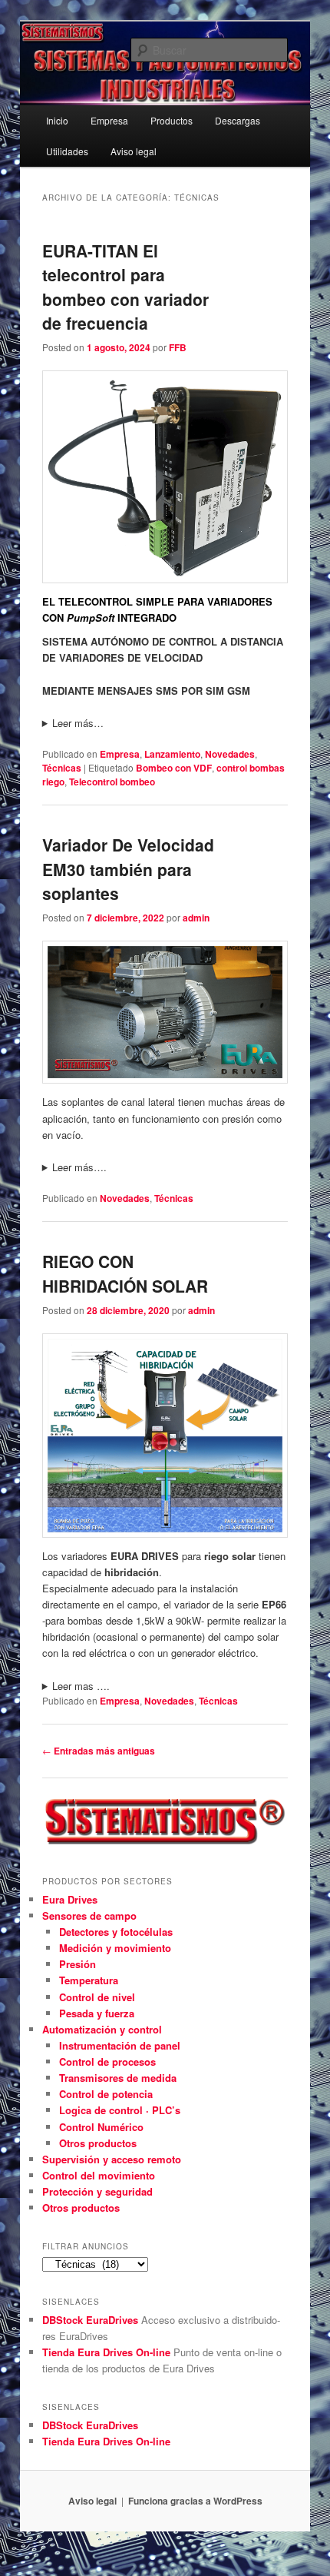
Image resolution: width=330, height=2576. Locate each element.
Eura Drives (70, 1899)
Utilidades (67, 151)
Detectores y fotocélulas (116, 1932)
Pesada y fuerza (97, 2013)
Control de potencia (106, 2094)
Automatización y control (102, 2029)
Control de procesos (107, 2061)
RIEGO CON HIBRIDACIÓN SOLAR (125, 1273)
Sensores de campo (89, 1915)
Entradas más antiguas (99, 1751)
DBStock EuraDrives (90, 2320)
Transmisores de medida (118, 2078)
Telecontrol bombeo (112, 782)
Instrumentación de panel (120, 2045)
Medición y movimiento (115, 1948)
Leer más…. (79, 1167)
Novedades (230, 754)
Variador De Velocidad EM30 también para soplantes (128, 869)
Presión (78, 1964)
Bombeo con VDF (174, 768)
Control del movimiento (99, 2175)
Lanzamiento (172, 754)
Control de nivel (97, 1997)
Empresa (109, 120)
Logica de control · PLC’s (120, 2110)
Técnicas (62, 768)
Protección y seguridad (97, 2191)
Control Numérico (101, 2127)
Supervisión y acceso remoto (112, 2159)
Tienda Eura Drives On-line (106, 2352)
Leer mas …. (81, 1686)
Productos (172, 120)
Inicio (57, 120)
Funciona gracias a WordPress (195, 2501)
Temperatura (89, 1980)
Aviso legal (134, 151)
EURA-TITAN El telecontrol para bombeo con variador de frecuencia (125, 287)
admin (196, 918)
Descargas (238, 120)
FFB (178, 347)
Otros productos (98, 2143)
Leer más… (78, 723)
